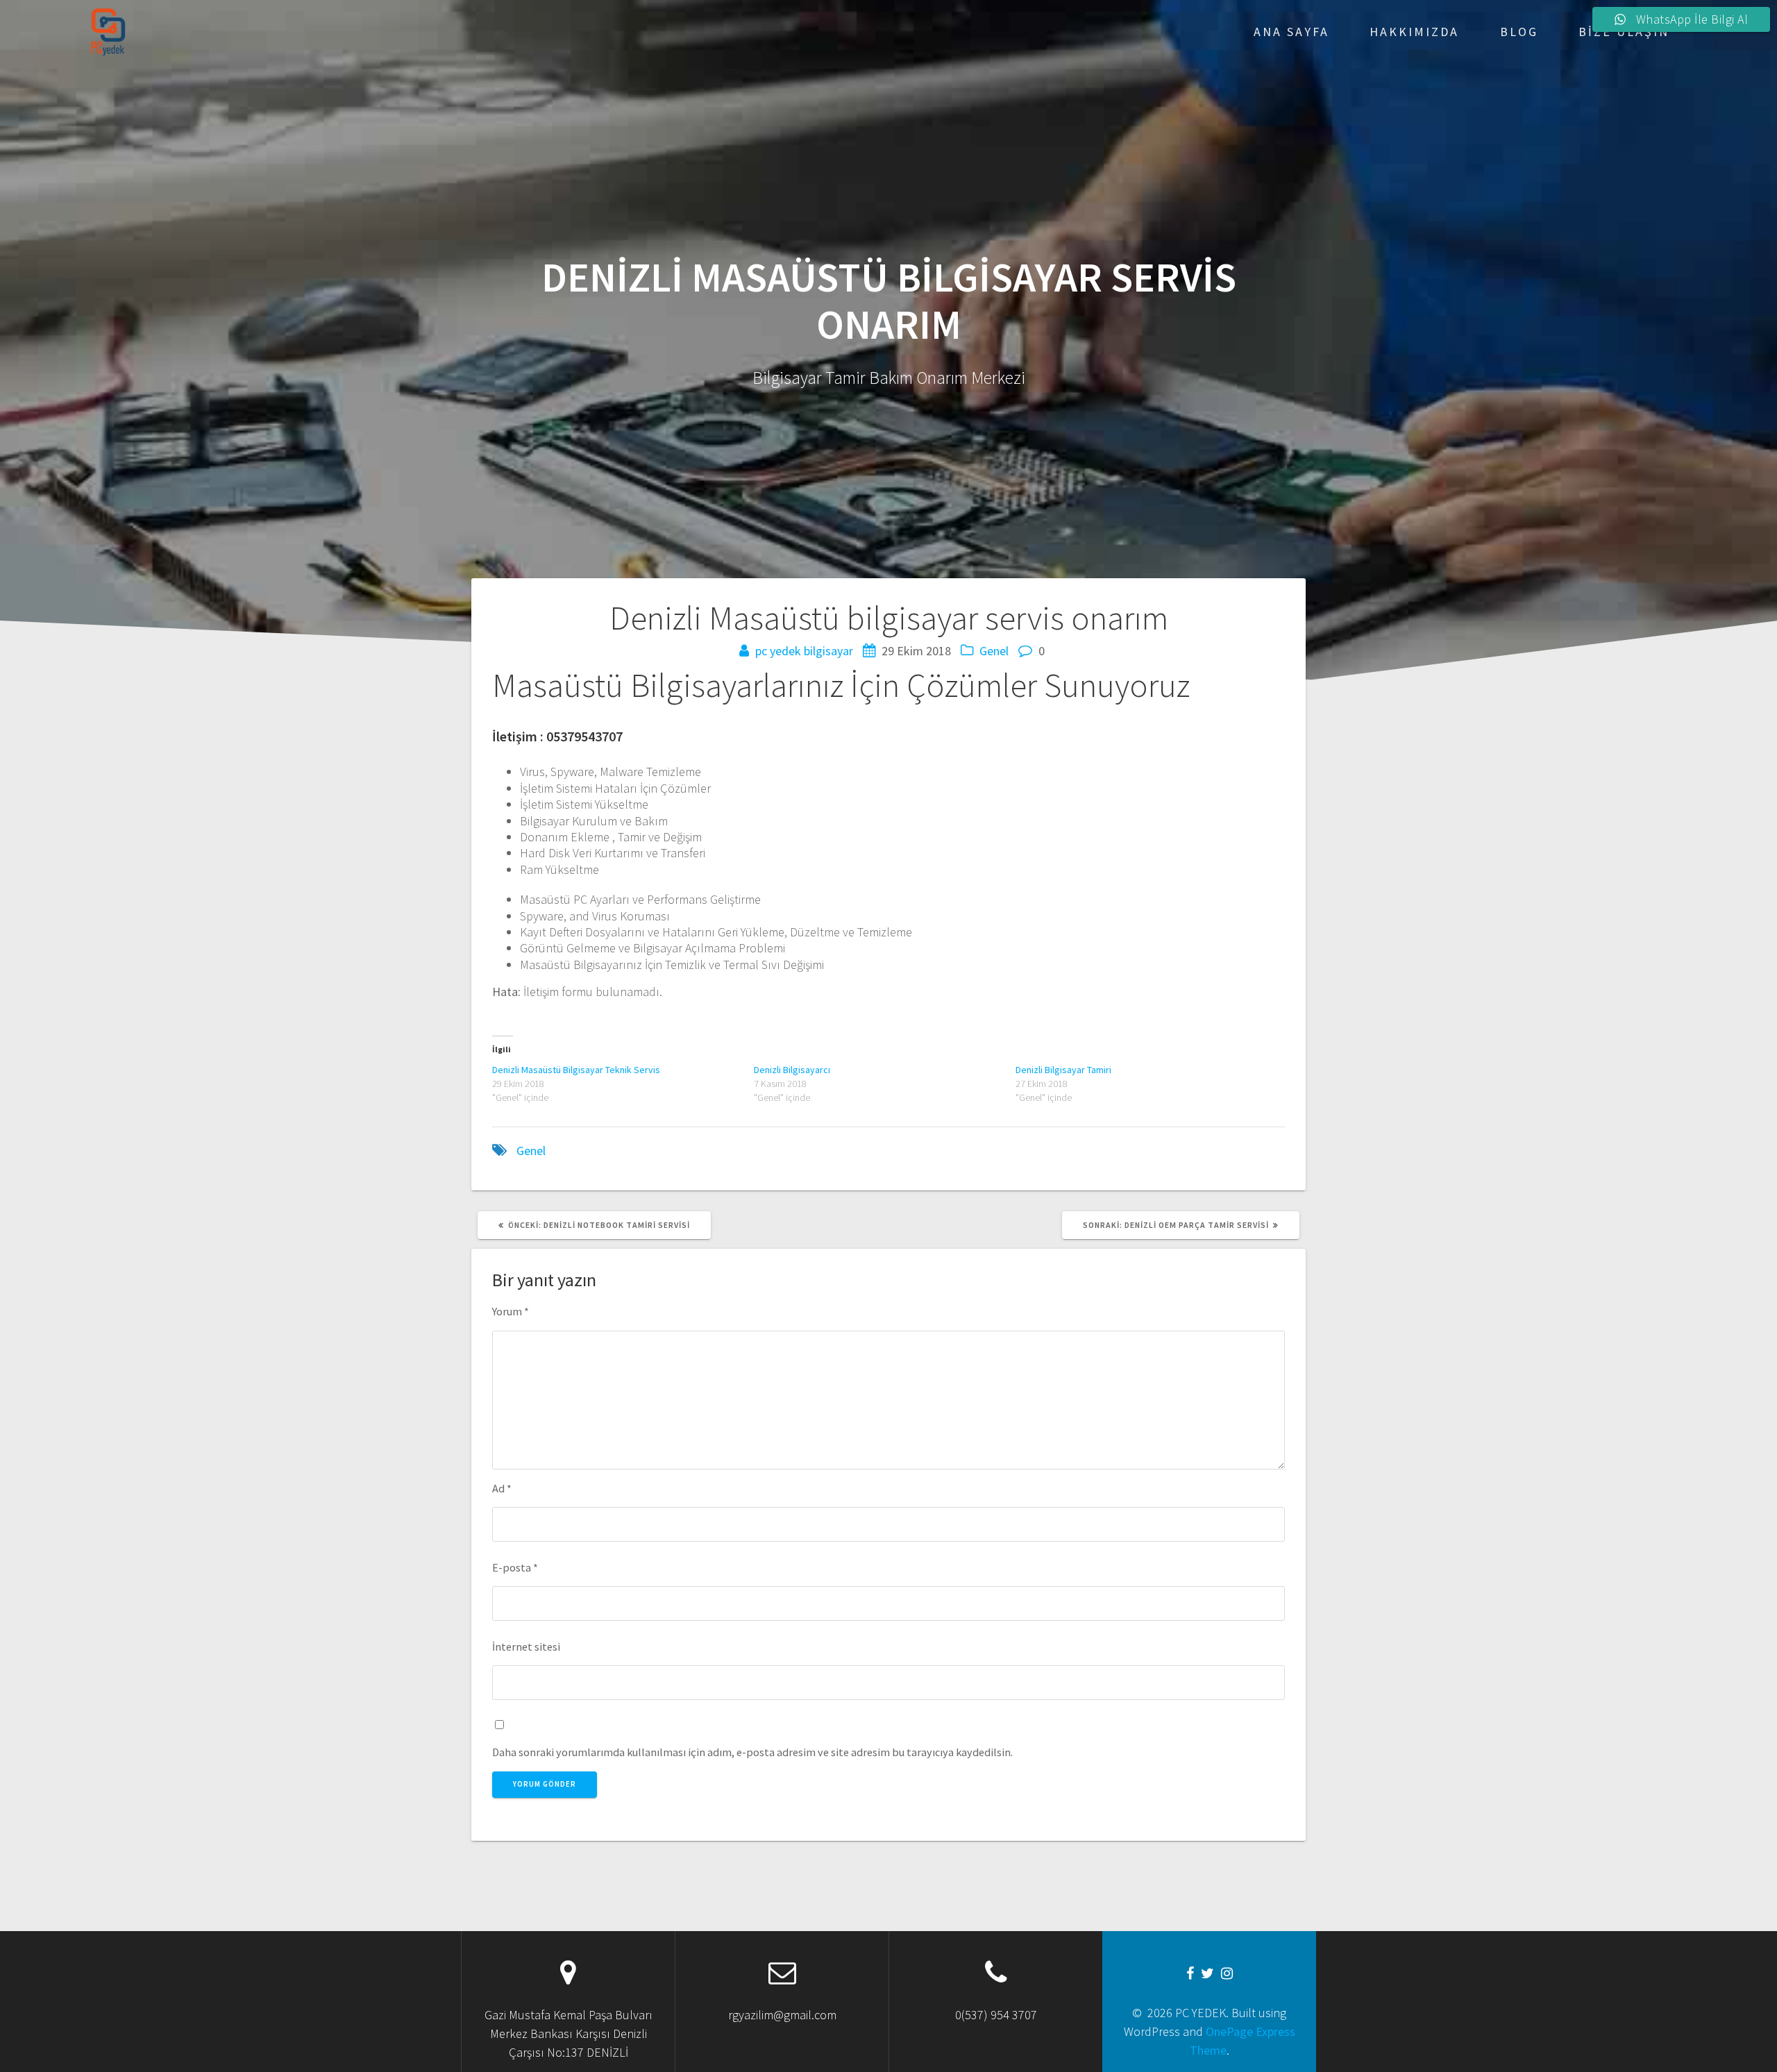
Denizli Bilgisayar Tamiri (1063, 1070)
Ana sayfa (1291, 32)
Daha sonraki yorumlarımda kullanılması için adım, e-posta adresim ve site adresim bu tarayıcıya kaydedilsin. (752, 1752)
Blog (1519, 32)
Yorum (511, 1311)
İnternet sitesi (526, 1646)
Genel (994, 651)
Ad (502, 1488)
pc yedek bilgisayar (804, 651)
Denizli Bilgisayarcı (792, 1070)
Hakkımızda (1414, 32)
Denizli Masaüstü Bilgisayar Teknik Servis (576, 1070)
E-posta (515, 1567)
